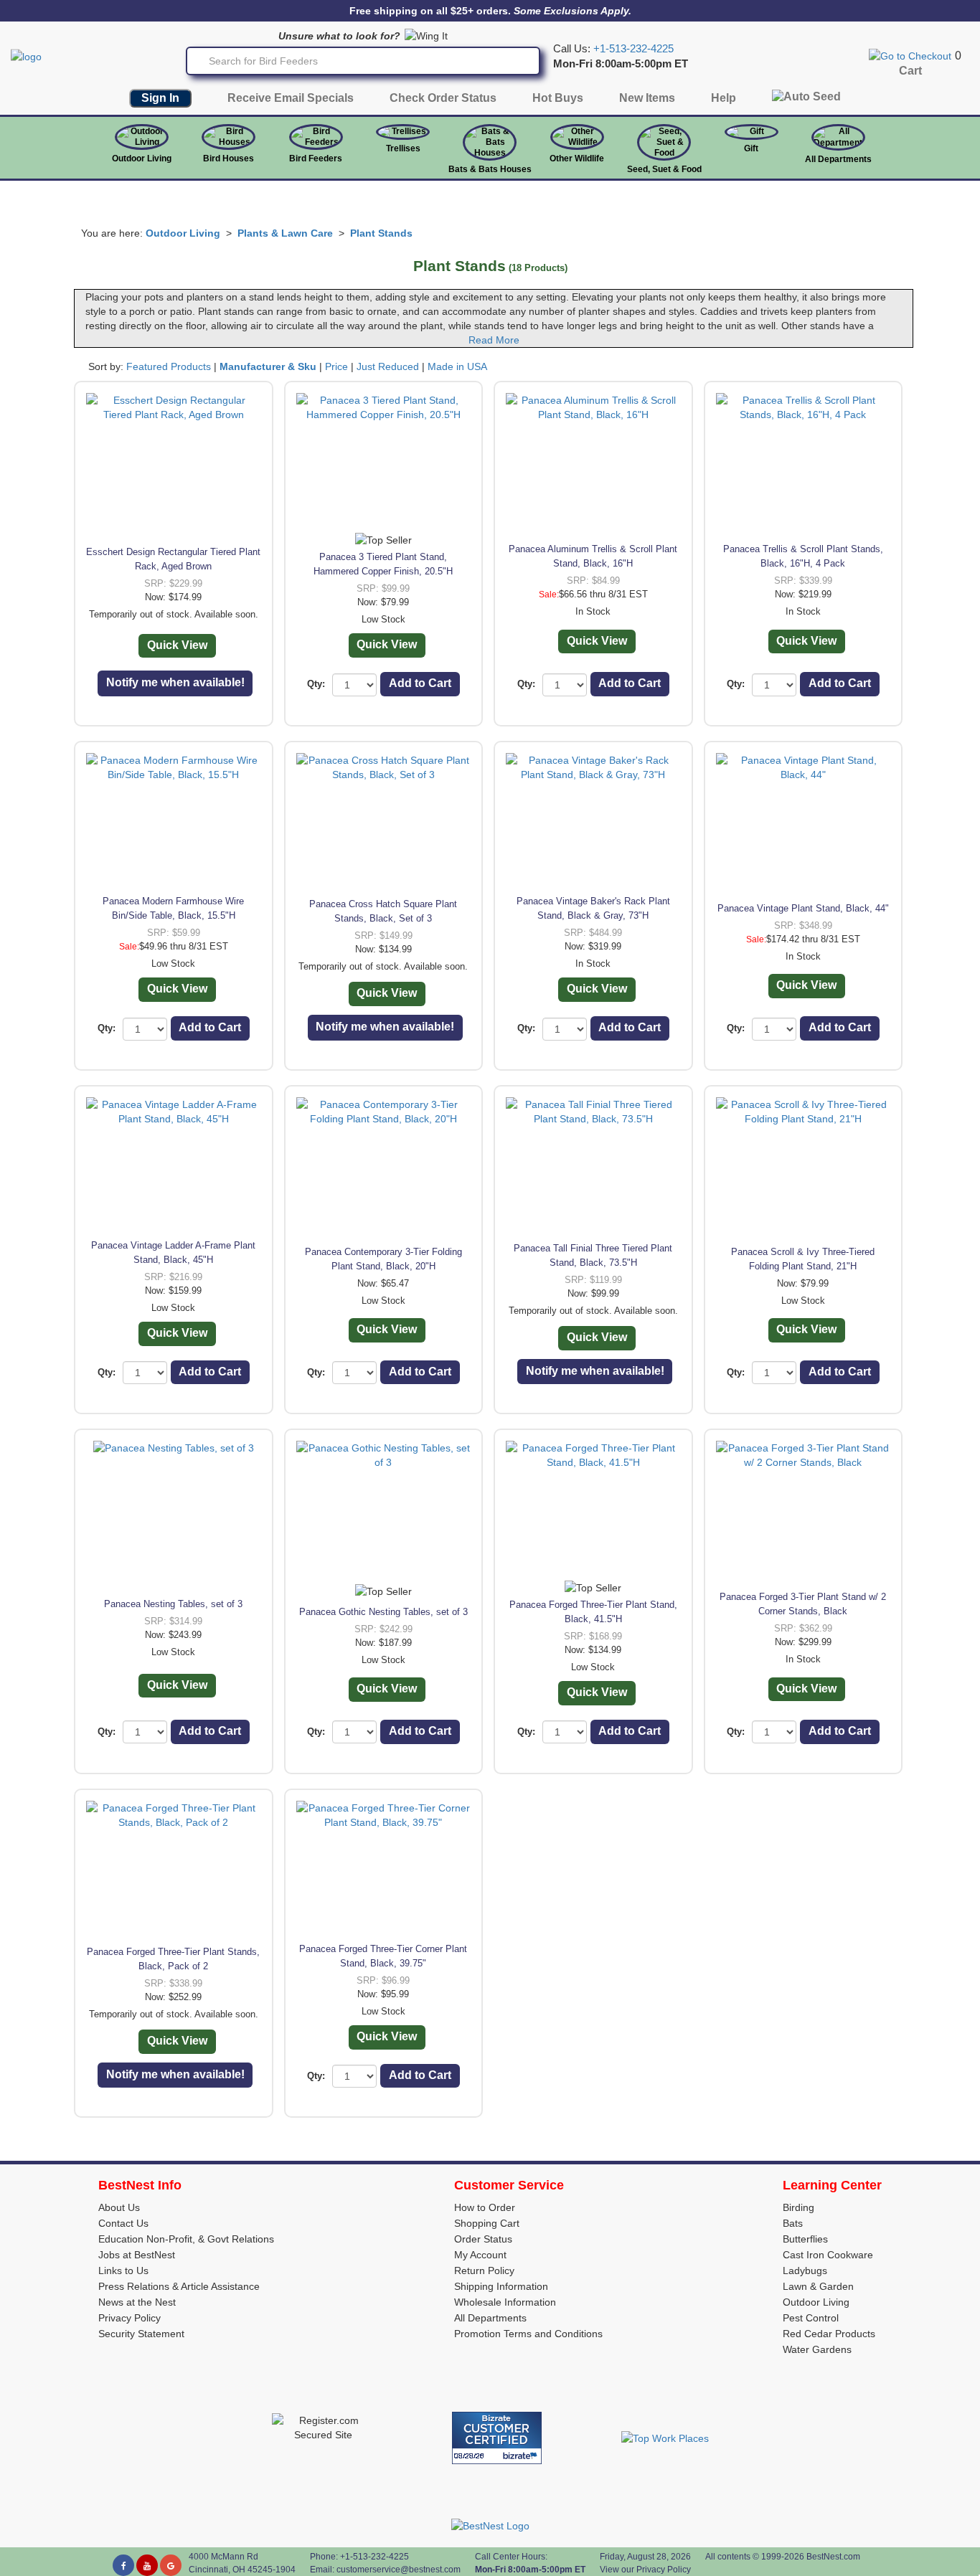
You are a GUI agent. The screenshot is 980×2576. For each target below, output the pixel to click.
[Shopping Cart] (910, 55)
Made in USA (457, 366)
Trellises (403, 148)
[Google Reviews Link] (171, 2565)
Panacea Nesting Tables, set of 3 (173, 1604)
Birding (798, 2207)
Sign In (160, 98)
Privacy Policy (129, 2318)
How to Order (485, 2207)
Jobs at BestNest (137, 2255)
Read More (494, 340)
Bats (793, 2223)
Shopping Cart (487, 2223)
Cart (910, 71)
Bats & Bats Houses (490, 169)
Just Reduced (388, 366)
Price (336, 366)
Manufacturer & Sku (268, 366)
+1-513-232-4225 (633, 49)
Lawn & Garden (818, 2286)
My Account (480, 2255)
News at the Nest (137, 2302)
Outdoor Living (142, 158)
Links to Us (123, 2270)
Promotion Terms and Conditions (528, 2334)
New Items (647, 98)
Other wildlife (577, 158)
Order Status (483, 2239)
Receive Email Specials (291, 98)
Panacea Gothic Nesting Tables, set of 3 (383, 1612)
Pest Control (811, 2318)
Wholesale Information (505, 2302)
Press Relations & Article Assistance (179, 2286)
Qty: (316, 684)
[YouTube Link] (147, 2565)
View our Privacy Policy (645, 2570)
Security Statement (141, 2334)
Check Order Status (443, 98)
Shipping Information (501, 2286)
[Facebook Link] (123, 2565)
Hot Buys (558, 98)
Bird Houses (228, 158)
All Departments (838, 159)
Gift (751, 148)
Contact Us (123, 2223)
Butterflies (805, 2239)
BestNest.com (833, 2557)
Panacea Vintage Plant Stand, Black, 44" (803, 908)
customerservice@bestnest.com (399, 2570)
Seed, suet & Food (664, 169)
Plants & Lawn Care (285, 233)
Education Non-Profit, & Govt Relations (186, 2239)
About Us (119, 2207)
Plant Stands (381, 233)
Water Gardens (817, 2349)
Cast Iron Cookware (828, 2255)
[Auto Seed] (806, 100)
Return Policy (484, 2270)
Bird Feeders (316, 158)
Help (724, 98)
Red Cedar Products (829, 2334)
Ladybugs (805, 2270)
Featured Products (169, 366)
